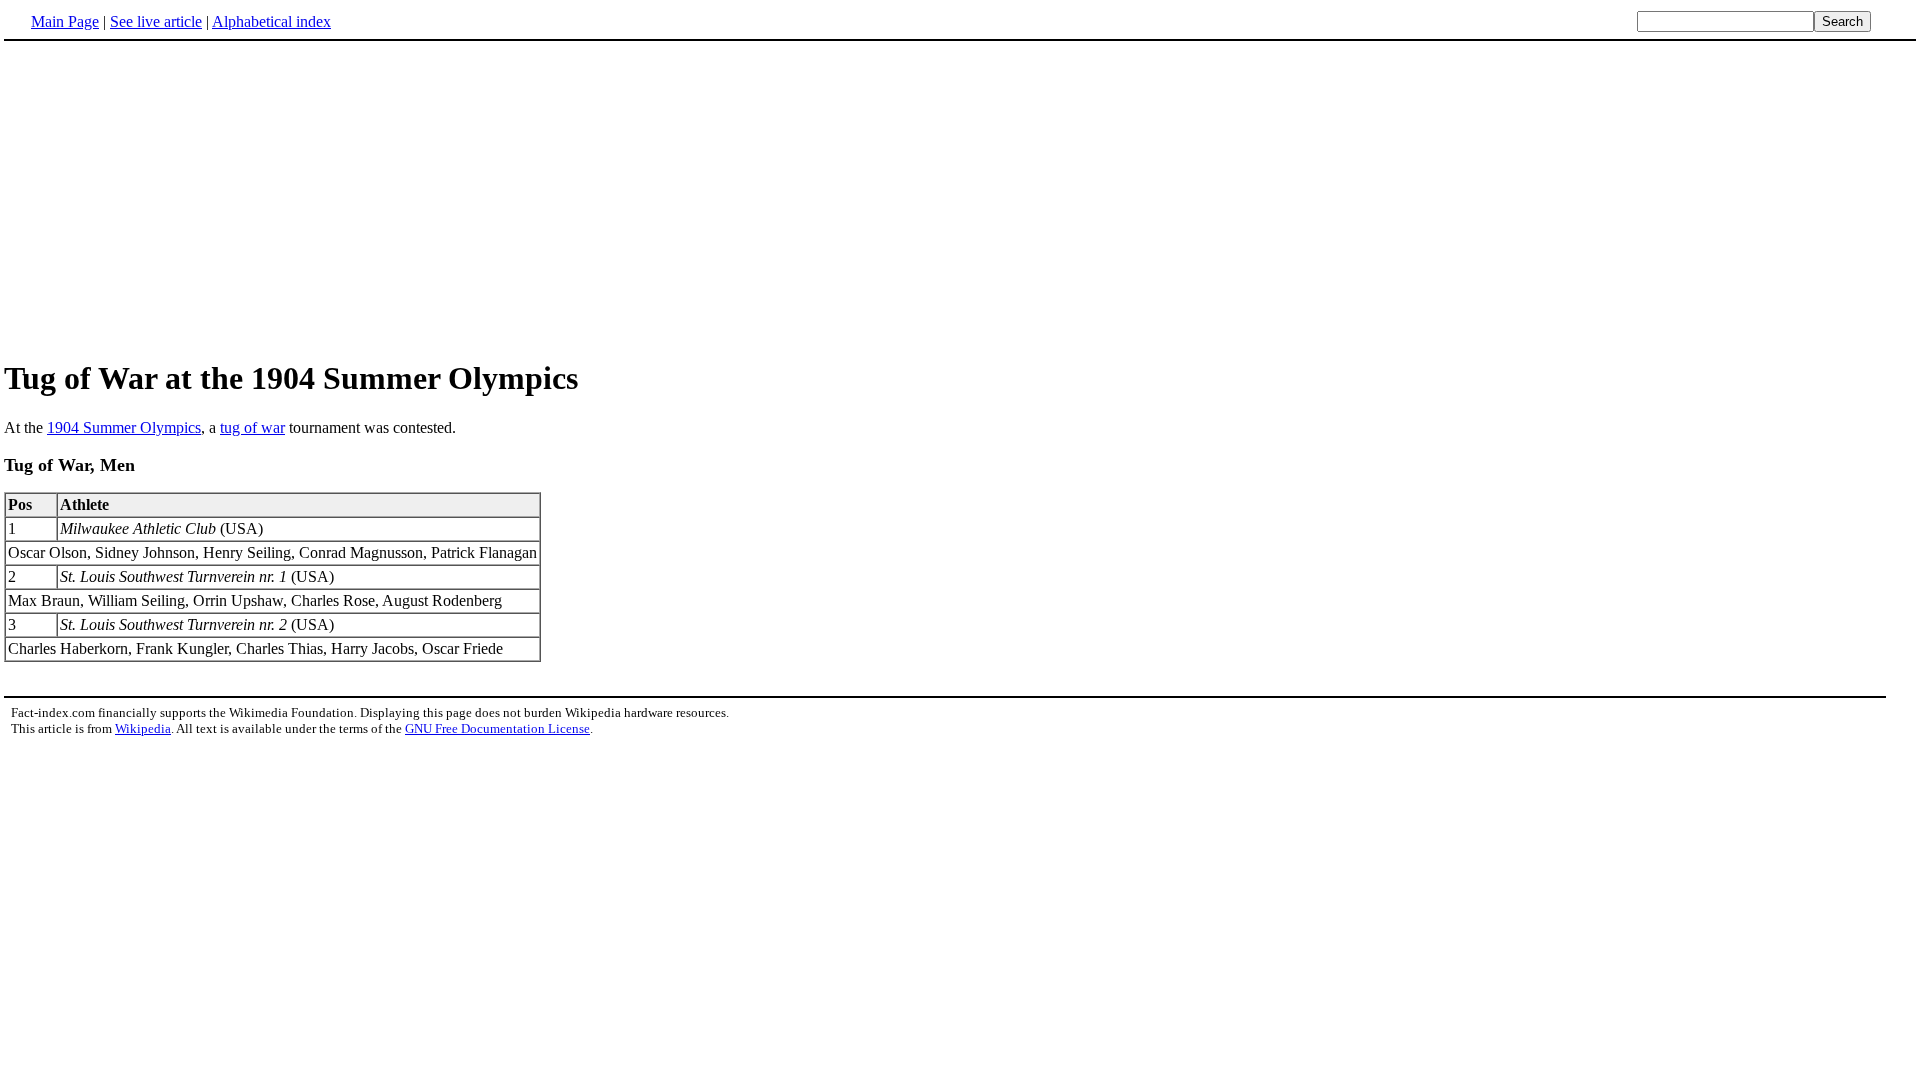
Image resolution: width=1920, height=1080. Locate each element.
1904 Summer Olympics (124, 427)
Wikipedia (143, 728)
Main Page (65, 21)
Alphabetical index (271, 21)
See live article (156, 21)
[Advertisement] (960, 199)
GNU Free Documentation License (497, 728)
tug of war (252, 427)
